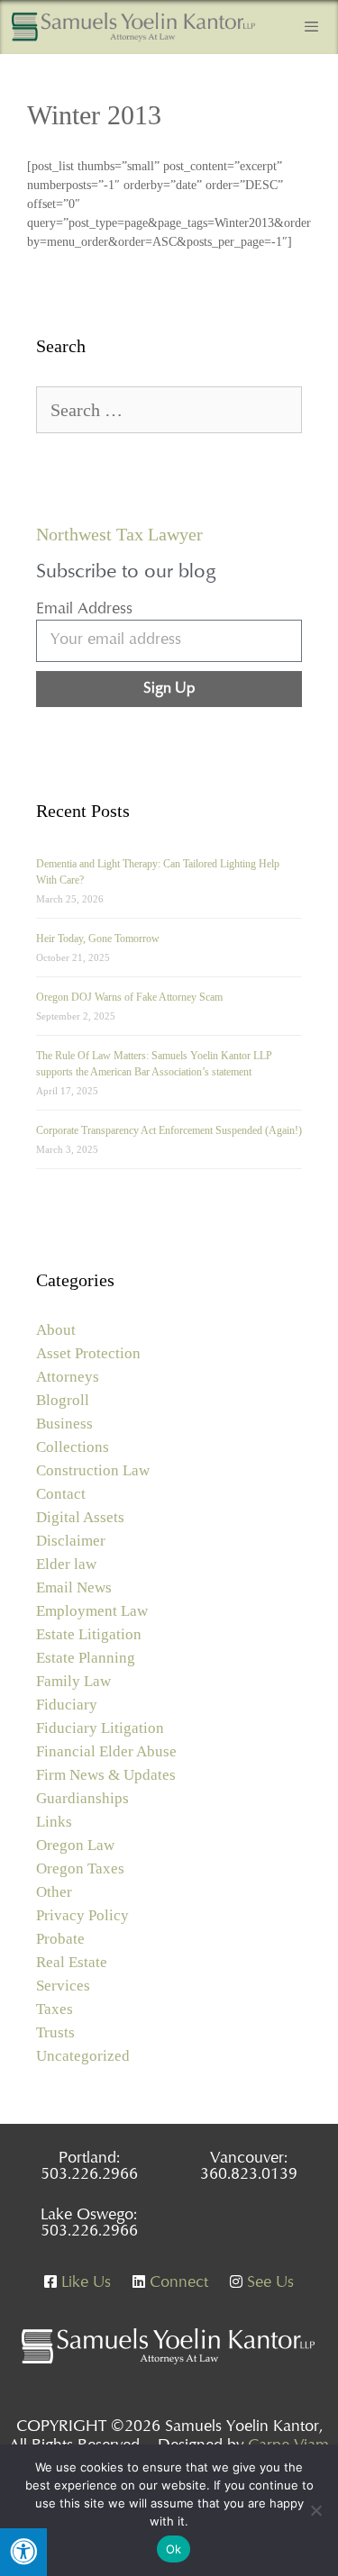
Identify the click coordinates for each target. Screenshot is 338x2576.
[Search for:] (169, 411)
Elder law (66, 1564)
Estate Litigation (89, 1634)
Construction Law (93, 1470)
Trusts (55, 2032)
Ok (174, 2549)
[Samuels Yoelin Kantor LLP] (133, 27)
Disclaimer (71, 1541)
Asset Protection (88, 1353)
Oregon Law (75, 1845)
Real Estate (72, 1962)
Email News (74, 1587)
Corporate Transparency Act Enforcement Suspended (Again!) (169, 1130)
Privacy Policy (82, 1915)
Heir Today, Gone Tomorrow (98, 939)
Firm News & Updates (106, 1775)
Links (54, 1822)
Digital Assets (80, 1517)
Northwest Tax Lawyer (119, 534)
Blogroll (63, 1400)
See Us (268, 2283)
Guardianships (82, 1798)
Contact (61, 1494)
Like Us (84, 2283)
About (56, 1330)
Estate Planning (86, 1658)
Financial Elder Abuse (106, 1751)
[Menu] (311, 27)
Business (64, 1424)
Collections (73, 1447)
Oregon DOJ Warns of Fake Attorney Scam (129, 997)
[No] (315, 2510)
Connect (177, 2283)
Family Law (73, 1681)
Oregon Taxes (80, 1869)
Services (63, 1986)
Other (54, 1892)
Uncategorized (83, 2056)
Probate (60, 1939)
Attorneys (68, 1377)
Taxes (55, 2009)
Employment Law (92, 1611)
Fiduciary (67, 1705)
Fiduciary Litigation (100, 1728)
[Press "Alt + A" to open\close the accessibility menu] (23, 2552)
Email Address (84, 610)
